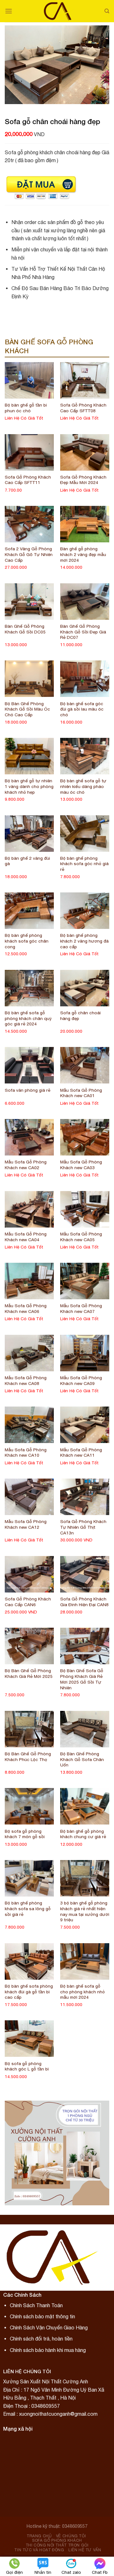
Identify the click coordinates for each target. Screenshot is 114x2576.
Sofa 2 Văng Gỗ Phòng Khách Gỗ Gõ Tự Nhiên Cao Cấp (29, 554)
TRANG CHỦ (39, 2536)
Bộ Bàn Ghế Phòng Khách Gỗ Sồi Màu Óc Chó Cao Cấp (27, 709)
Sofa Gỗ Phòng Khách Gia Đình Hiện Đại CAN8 (84, 1602)
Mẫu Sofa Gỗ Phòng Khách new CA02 (26, 1165)
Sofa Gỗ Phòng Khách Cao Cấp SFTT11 (28, 480)
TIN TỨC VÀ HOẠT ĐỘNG (39, 2550)
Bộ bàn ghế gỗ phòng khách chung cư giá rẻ (83, 1834)
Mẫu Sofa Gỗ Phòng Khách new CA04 (26, 1237)
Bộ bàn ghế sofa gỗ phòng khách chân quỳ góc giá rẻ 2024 (28, 1018)
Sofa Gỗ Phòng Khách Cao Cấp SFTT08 (83, 408)
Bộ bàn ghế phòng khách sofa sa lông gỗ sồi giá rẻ (28, 1908)
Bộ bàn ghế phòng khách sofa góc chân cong (27, 941)
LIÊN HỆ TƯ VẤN (85, 2550)
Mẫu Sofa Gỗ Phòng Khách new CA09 (81, 1381)
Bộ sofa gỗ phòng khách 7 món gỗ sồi (25, 1834)
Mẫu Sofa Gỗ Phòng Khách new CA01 (81, 1093)
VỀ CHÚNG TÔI (71, 2536)
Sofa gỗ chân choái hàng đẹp (80, 1016)
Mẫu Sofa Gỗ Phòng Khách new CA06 (26, 1308)
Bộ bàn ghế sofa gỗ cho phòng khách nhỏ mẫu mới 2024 (82, 1992)
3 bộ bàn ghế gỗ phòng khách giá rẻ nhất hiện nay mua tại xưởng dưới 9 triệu (85, 1911)
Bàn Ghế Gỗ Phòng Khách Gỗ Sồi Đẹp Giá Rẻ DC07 (83, 632)
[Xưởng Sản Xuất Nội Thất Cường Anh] (58, 11)
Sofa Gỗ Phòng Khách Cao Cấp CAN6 (28, 1602)
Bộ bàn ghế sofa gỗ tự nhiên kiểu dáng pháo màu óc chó (83, 786)
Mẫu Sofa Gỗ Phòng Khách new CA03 (81, 1165)
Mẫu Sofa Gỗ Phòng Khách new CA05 (81, 1237)
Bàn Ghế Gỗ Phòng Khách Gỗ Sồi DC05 (25, 629)
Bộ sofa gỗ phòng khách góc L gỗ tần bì (27, 2066)
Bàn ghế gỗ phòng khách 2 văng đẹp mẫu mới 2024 (83, 554)
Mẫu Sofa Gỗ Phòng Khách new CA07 (81, 1308)
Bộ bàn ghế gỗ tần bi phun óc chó (26, 408)
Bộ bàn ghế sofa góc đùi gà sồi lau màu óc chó (82, 709)
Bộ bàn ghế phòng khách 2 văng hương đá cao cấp (84, 941)
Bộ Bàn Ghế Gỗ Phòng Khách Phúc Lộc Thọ (28, 1757)
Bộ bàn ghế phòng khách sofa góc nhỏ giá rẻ (84, 864)
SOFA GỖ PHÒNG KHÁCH (57, 2540)
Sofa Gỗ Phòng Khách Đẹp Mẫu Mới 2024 (83, 480)
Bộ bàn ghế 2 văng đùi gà (27, 861)
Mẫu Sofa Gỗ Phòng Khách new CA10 (26, 1453)
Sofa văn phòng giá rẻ (28, 1090)
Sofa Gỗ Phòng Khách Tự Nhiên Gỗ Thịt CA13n (83, 1527)
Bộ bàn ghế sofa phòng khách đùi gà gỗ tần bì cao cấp (29, 1992)
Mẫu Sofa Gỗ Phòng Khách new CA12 (26, 1524)
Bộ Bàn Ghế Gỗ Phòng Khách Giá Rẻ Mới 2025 (29, 1673)
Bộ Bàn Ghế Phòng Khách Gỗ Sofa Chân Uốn (82, 1759)
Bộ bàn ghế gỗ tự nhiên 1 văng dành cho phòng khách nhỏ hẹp (29, 786)
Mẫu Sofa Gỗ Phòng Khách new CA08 (26, 1381)
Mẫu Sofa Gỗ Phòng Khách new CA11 (81, 1453)
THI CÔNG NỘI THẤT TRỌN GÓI (57, 2545)
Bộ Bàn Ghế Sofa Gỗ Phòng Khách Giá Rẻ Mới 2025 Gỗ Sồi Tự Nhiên (82, 1679)
